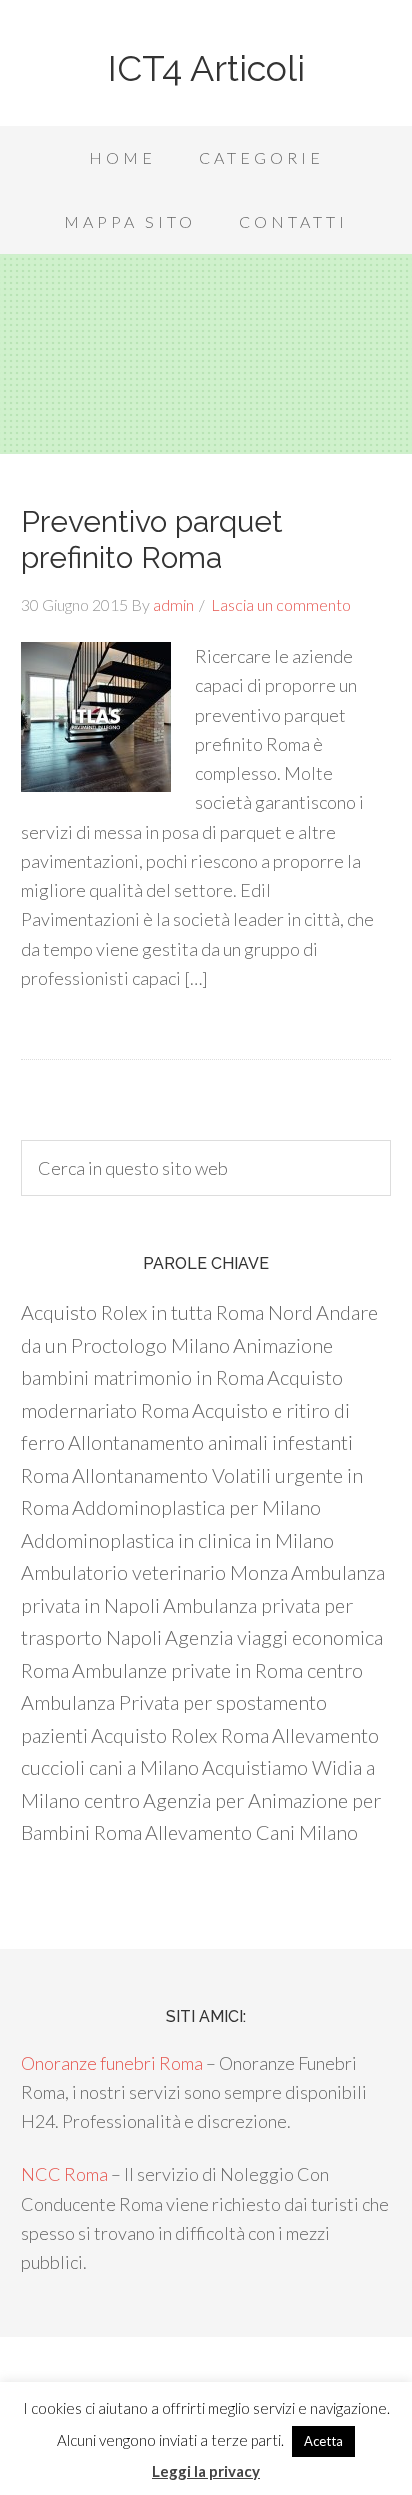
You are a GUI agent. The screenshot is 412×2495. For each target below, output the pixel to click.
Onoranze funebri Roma (112, 2063)
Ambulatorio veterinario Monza (154, 1572)
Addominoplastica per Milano (196, 1507)
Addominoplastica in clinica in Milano (177, 1540)
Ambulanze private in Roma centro (217, 1670)
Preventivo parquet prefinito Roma (152, 539)
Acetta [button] (323, 2441)
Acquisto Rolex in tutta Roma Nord (167, 1312)
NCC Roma (64, 2174)
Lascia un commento (281, 604)
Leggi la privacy (206, 2471)
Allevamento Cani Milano (251, 1832)
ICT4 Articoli (206, 68)
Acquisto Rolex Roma (180, 1735)
